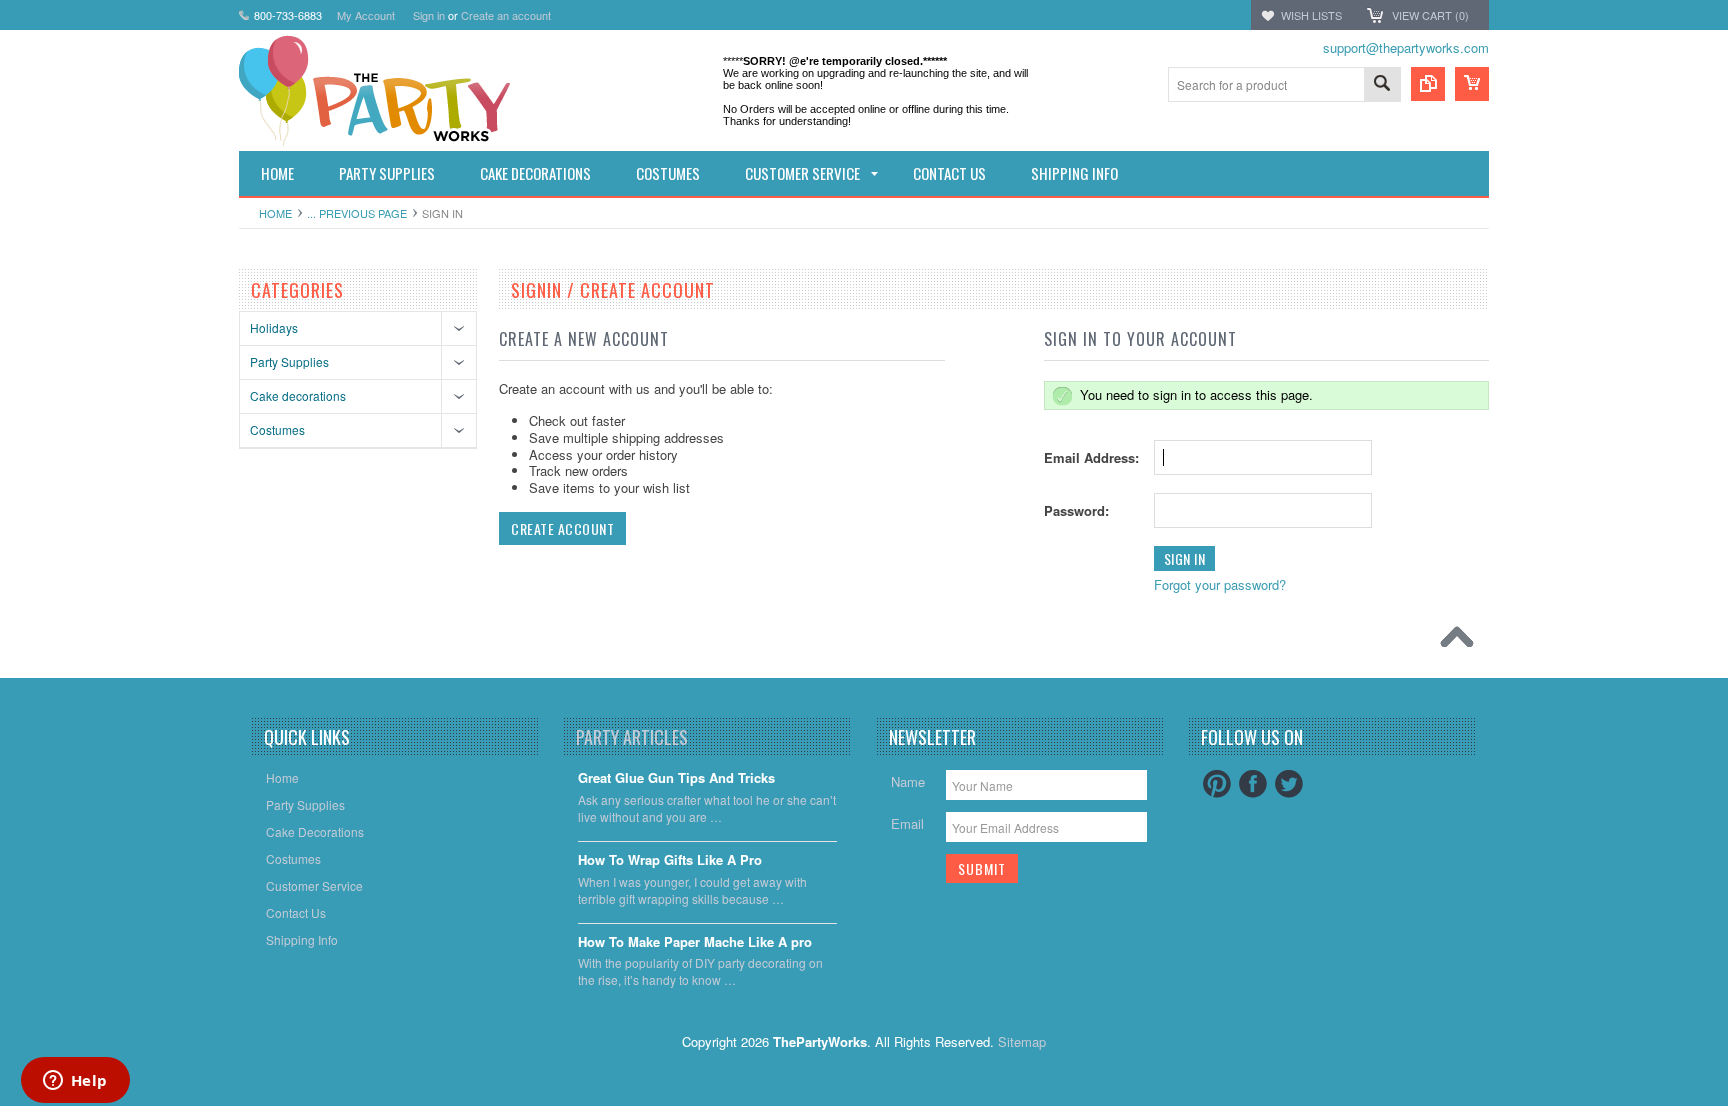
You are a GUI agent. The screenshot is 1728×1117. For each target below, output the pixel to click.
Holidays (274, 327)
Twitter (1289, 784)
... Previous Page (357, 213)
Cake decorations (298, 395)
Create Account (562, 528)
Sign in (429, 15)
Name (908, 781)
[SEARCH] (1382, 85)
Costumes (277, 429)
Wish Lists (1311, 15)
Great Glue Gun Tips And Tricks (676, 778)
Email (907, 823)
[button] (1727, 1116)
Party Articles (632, 737)
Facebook (1253, 784)
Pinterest (1217, 784)
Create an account (506, 15)
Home (275, 213)
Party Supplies (289, 361)
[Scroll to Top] (1462, 642)
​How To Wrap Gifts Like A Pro (670, 860)
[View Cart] (1472, 84)
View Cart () (1430, 15)
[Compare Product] (1428, 84)
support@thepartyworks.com (1406, 47)
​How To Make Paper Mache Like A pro (695, 942)
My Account (366, 15)
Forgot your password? (1220, 584)
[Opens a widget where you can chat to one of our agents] (75, 1082)
